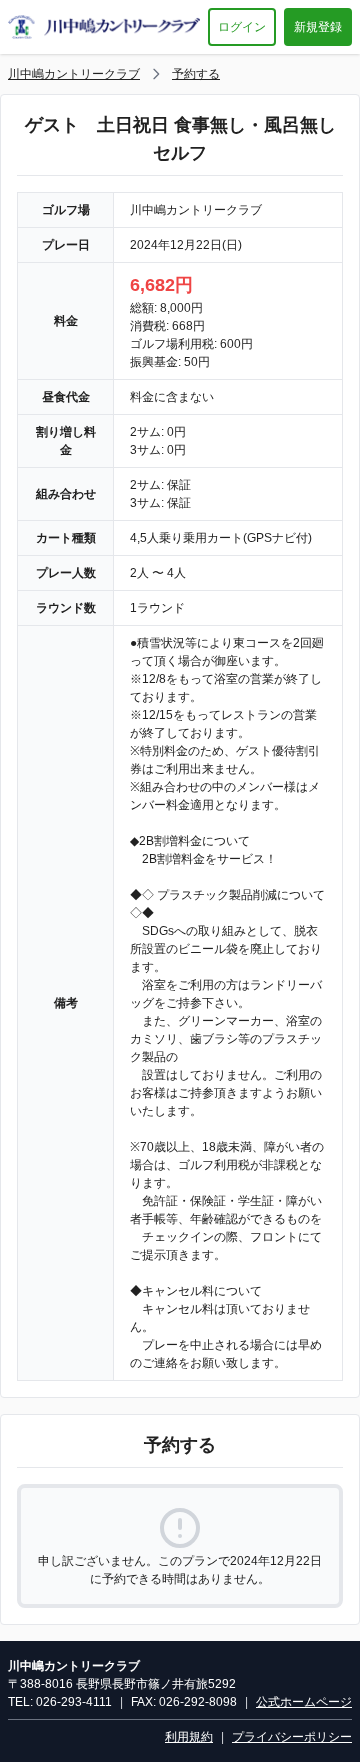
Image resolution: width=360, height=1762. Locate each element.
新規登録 (318, 27)
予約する (196, 74)
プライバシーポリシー (292, 1737)
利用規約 (189, 1737)
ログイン (242, 27)
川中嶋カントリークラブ (74, 74)
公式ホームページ (304, 1702)
